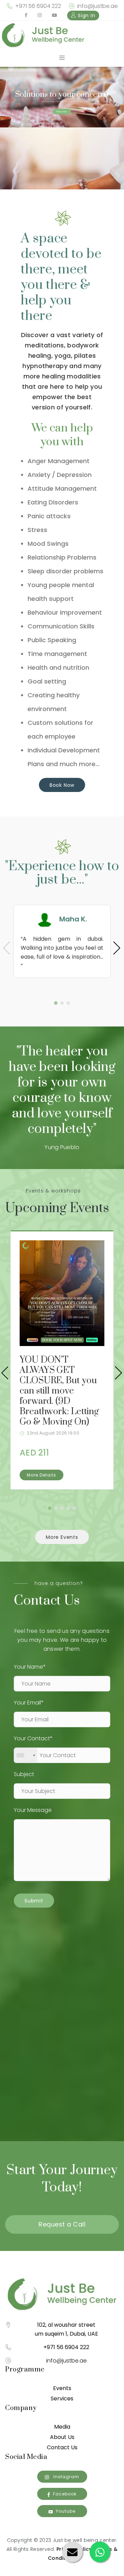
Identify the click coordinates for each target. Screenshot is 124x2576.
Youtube (66, 2511)
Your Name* (30, 1667)
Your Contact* (33, 1738)
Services (62, 2398)
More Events (62, 1537)
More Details (42, 1475)
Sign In (86, 15)
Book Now (62, 785)
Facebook (65, 2494)
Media (62, 2427)
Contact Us (62, 2447)
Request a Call (62, 2224)
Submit (34, 1901)
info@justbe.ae (97, 6)
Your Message (33, 1810)
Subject (24, 1774)
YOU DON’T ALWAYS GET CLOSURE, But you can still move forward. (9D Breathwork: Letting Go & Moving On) (59, 1391)
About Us (62, 2437)
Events (62, 2388)
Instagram (66, 2477)
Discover (62, 112)
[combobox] (26, 1755)
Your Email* (29, 1703)
